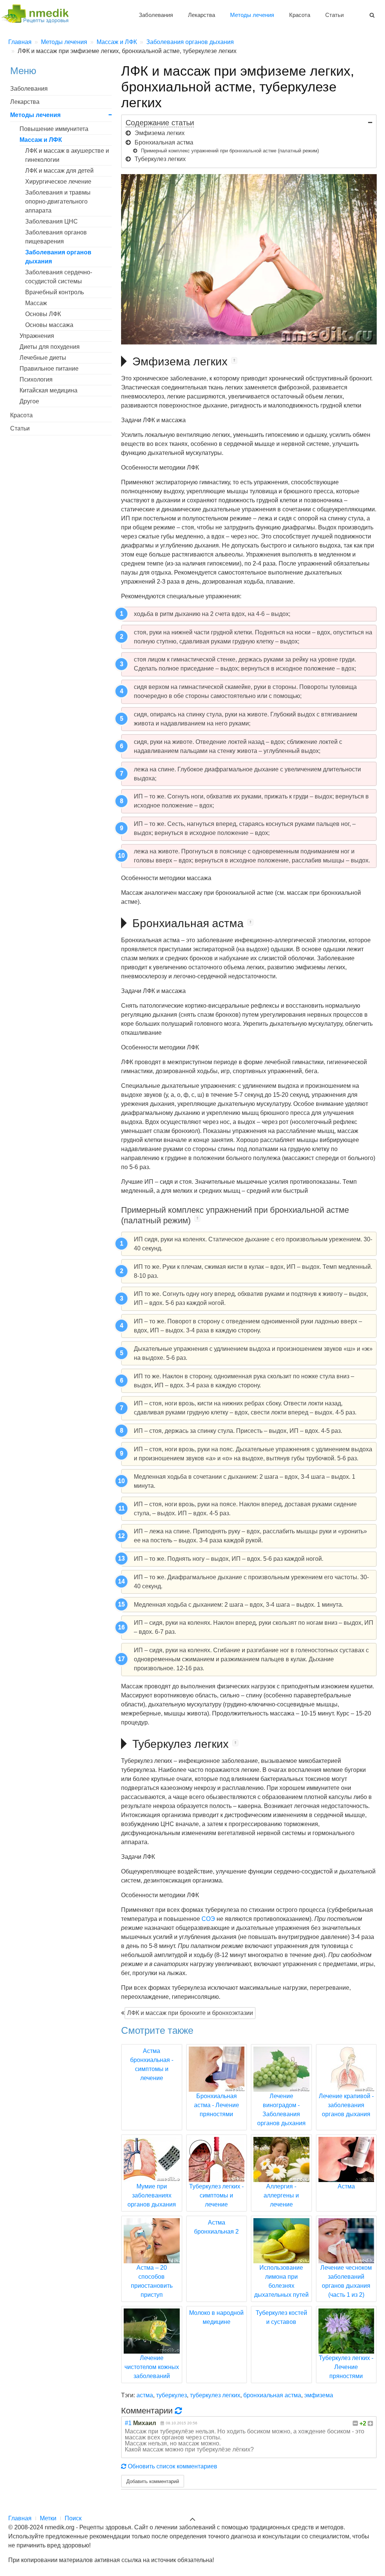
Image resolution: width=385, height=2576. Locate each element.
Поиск (73, 2518)
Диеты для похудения (50, 347)
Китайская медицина (49, 390)
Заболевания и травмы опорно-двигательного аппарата (58, 201)
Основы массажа (49, 325)
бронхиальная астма (272, 2395)
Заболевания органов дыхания (58, 257)
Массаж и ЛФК (41, 140)
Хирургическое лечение (58, 182)
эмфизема (319, 2395)
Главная (20, 2518)
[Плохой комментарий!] (355, 2423)
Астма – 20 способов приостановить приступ (152, 2281)
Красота (300, 15)
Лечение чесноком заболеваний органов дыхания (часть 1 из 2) (346, 2281)
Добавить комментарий (153, 2481)
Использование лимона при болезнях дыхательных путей (281, 2281)
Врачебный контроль (55, 292)
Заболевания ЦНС (52, 221)
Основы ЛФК (43, 314)
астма (145, 2395)
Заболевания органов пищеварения (56, 237)
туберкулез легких (215, 2395)
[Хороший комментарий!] (370, 2423)
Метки (48, 2518)
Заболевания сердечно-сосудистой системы (59, 277)
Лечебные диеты (43, 358)
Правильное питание (49, 369)
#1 (128, 2423)
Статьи (334, 15)
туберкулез (171, 2395)
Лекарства (202, 15)
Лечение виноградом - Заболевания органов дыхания (281, 2110)
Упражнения (37, 336)
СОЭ (208, 1919)
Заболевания (156, 15)
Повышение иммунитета (54, 129)
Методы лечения (252, 15)
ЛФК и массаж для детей (59, 171)
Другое (29, 401)
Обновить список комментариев (172, 2466)
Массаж (36, 303)
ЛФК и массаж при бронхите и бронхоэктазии (190, 2013)
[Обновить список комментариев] (180, 2410)
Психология (36, 379)
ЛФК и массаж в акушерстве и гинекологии (67, 155)
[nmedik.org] (38, 13)
